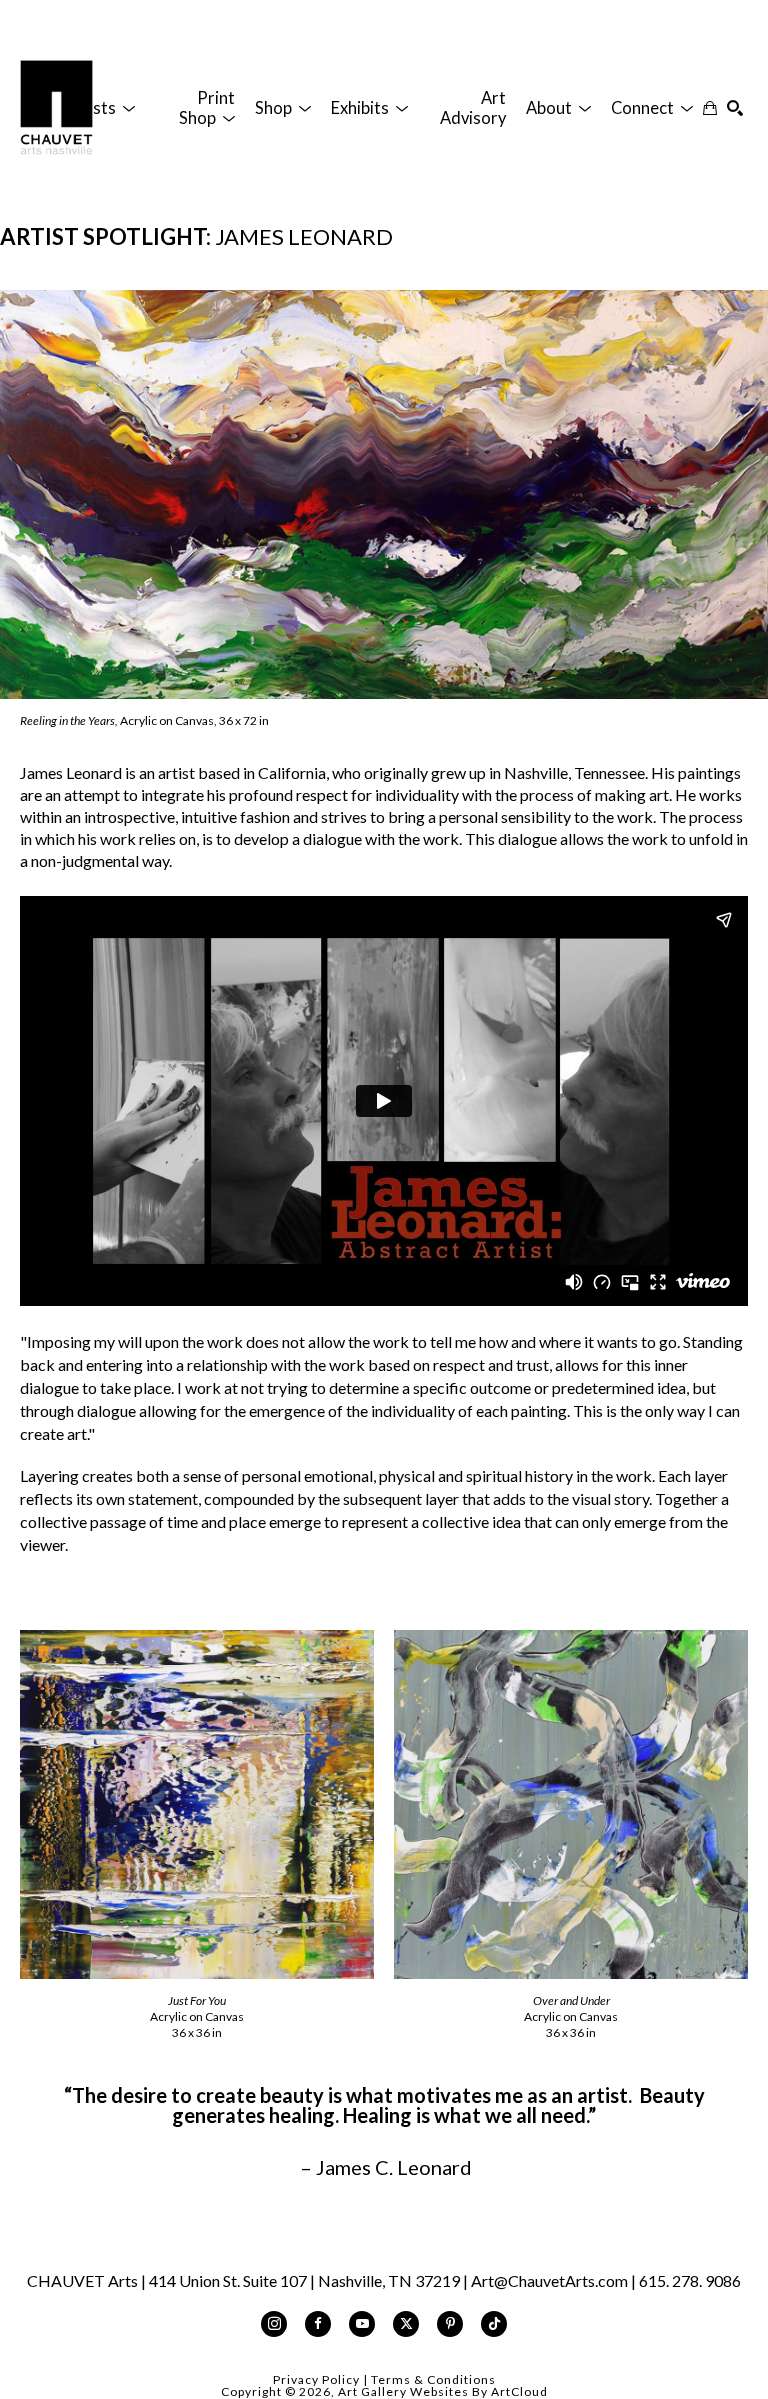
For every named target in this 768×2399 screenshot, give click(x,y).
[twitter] (406, 2324)
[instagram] (274, 2324)
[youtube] (362, 2324)
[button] (99, 108)
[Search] (735, 108)
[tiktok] (494, 2324)
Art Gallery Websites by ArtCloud (443, 2391)
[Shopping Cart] (710, 108)
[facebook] (318, 2324)
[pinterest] (450, 2324)
